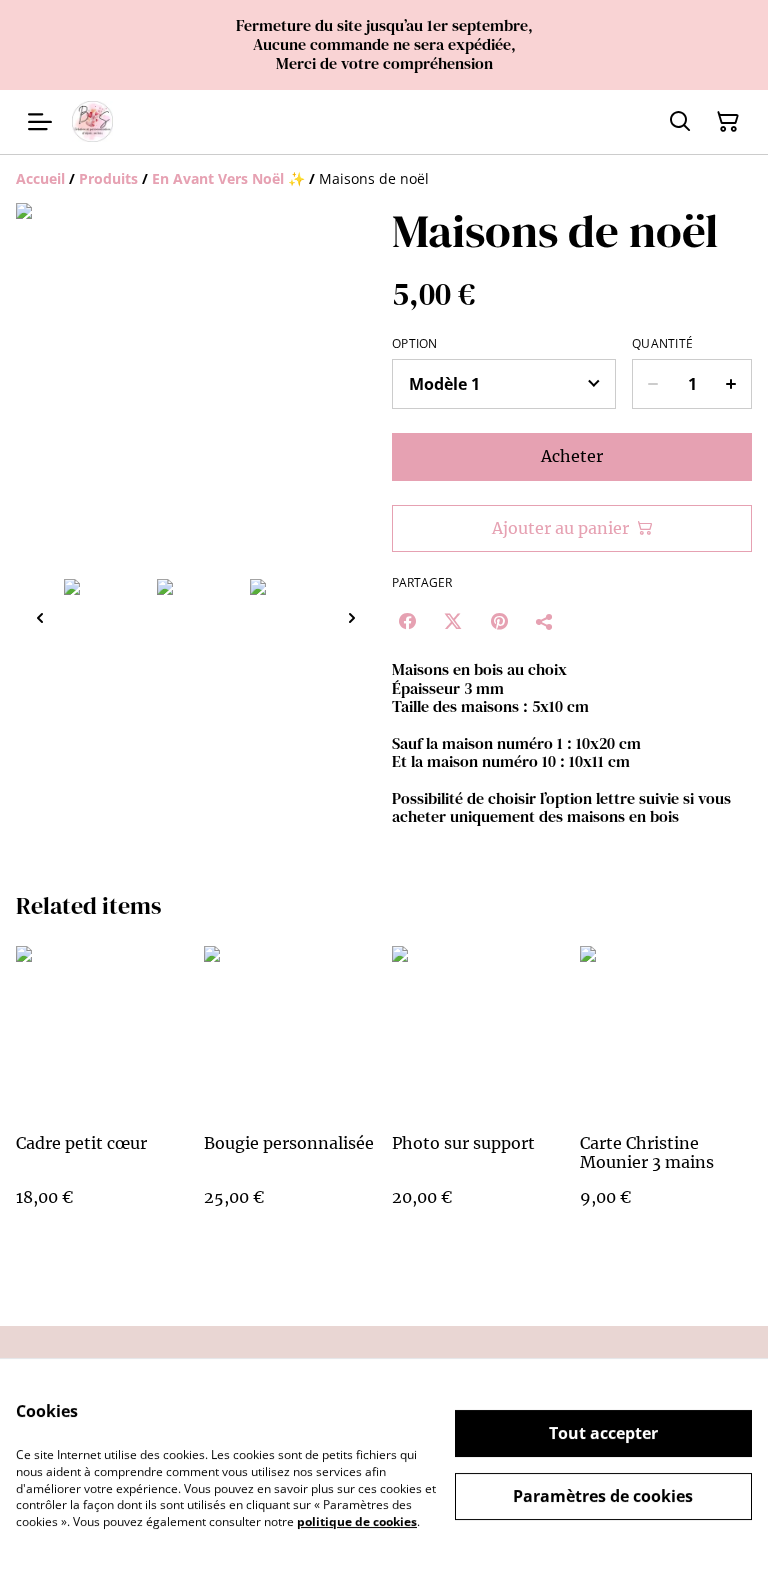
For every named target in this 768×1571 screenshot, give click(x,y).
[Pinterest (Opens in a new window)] (499, 621)
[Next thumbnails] (352, 617)
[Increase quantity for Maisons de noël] (731, 384)
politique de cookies (357, 1521)
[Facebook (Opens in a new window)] (407, 621)
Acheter (572, 456)
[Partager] (545, 621)
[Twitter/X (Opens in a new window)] (453, 621)
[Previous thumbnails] (40, 617)
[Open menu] (40, 122)
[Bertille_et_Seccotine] (92, 121)
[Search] (680, 122)
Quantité (662, 344)
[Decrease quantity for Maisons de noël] (652, 384)
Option (415, 344)
